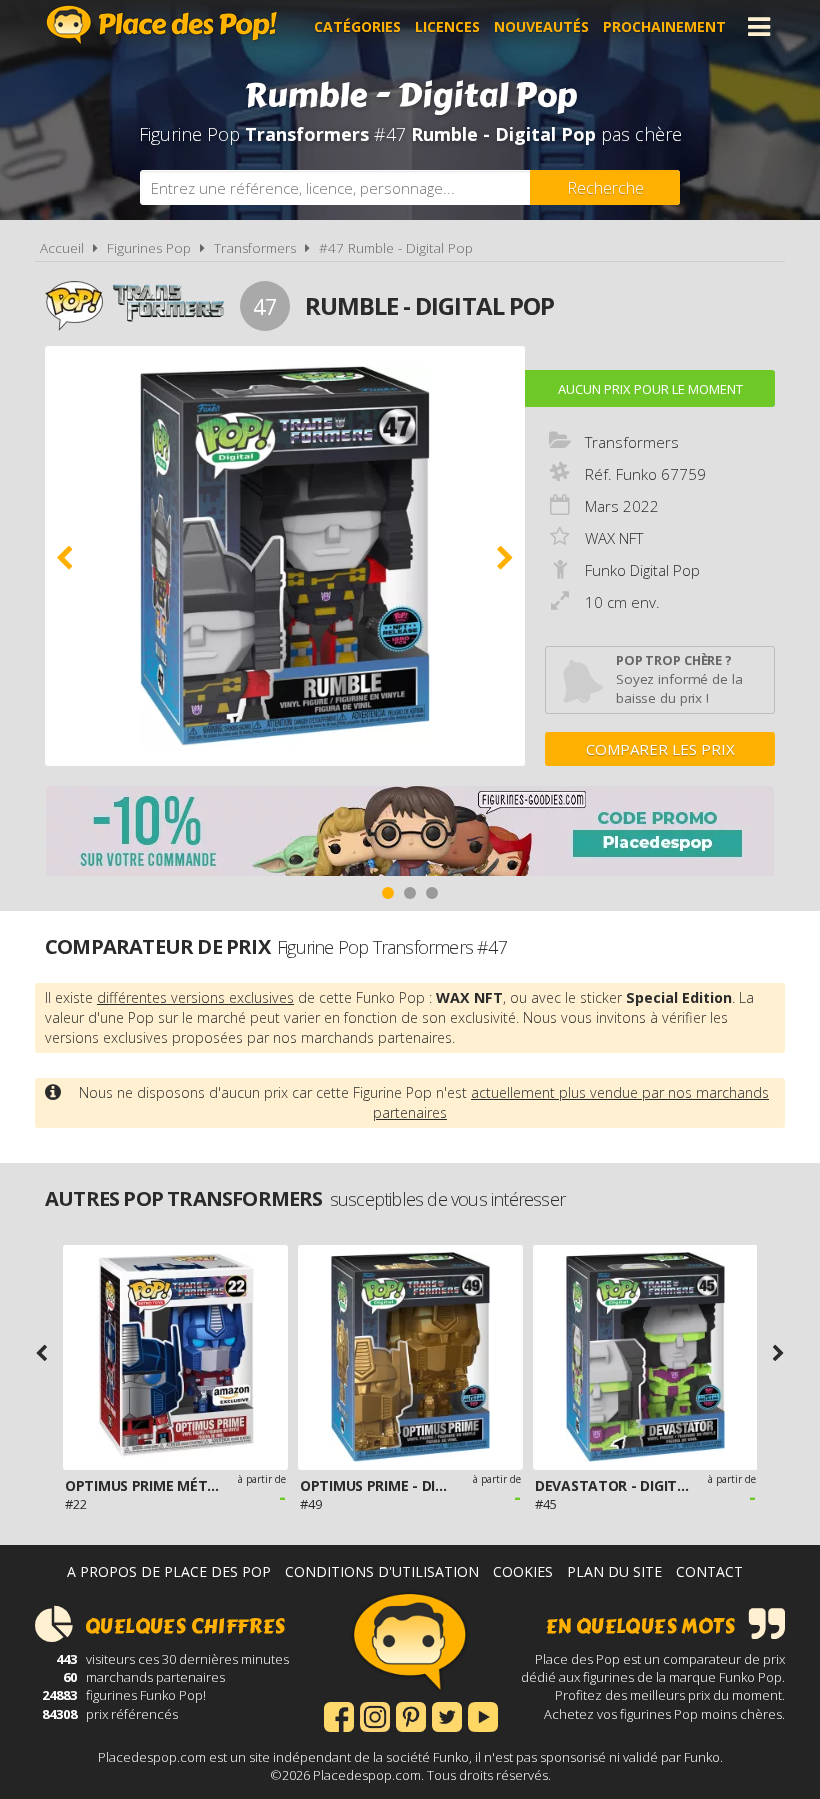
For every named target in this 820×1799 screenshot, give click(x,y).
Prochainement (664, 26)
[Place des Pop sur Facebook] (339, 1715)
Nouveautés (541, 26)
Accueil (62, 248)
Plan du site (614, 1571)
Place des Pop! (162, 24)
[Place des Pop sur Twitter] (447, 1715)
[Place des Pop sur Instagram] (375, 1715)
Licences (447, 26)
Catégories (357, 26)
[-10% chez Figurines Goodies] (410, 833)
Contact (709, 1571)
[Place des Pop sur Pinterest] (411, 1715)
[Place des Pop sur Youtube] (483, 1715)
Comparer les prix (660, 749)
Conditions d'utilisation (382, 1571)
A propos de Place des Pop (169, 1571)
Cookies (523, 1571)
